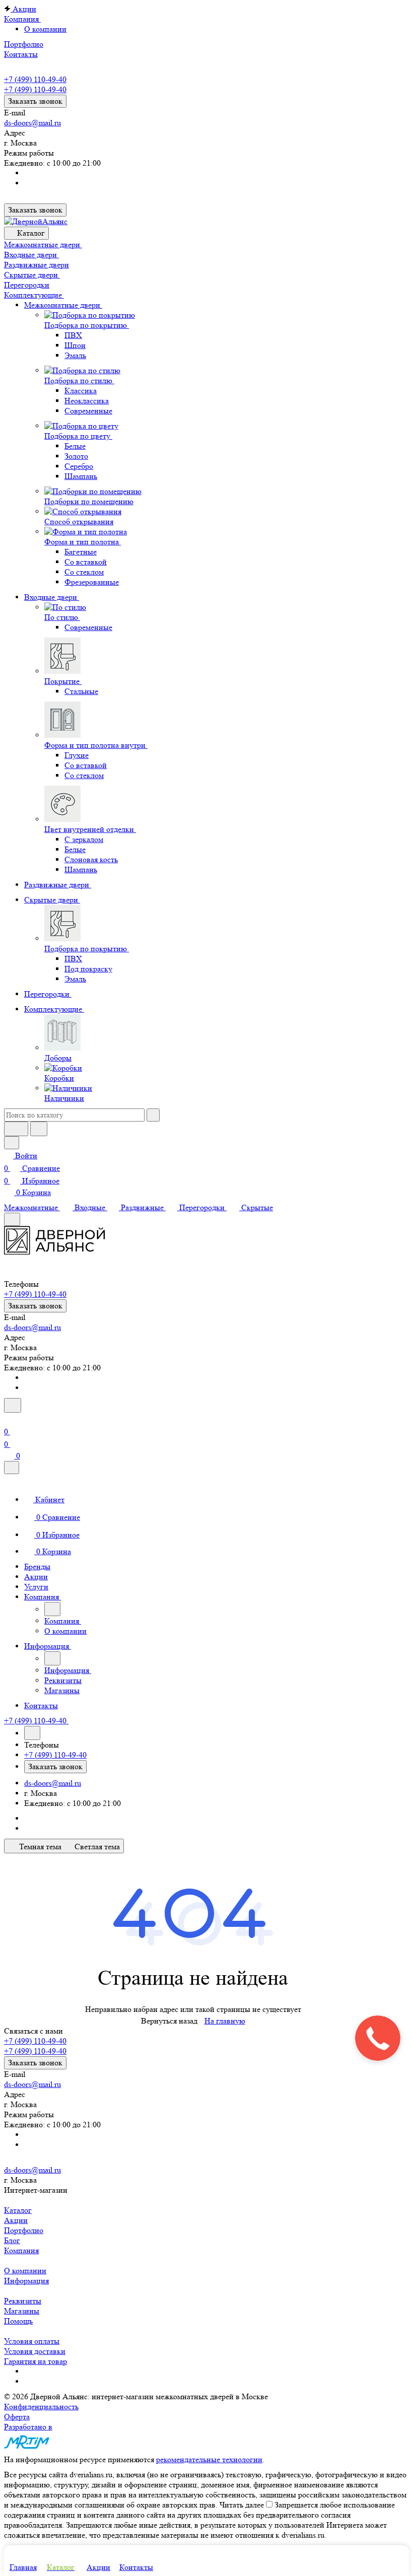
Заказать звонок (35, 101)
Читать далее (242, 2505)
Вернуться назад (169, 2021)
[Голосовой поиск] (16, 1129)
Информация (26, 2281)
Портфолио (24, 2230)
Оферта (17, 2417)
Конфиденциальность (41, 2407)
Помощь (18, 2321)
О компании (45, 29)
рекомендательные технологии (209, 2459)
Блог (12, 2240)
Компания (21, 2250)
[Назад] (52, 1609)
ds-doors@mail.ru (32, 123)
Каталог (18, 2210)
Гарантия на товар (36, 2361)
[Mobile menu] (12, 1219)
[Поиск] (13, 1405)
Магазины (22, 2311)
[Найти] (39, 1129)
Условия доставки (35, 2351)
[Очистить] (153, 1115)
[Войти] (9, 1419)
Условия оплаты (32, 2341)
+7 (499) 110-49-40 (35, 79)
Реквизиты (23, 2301)
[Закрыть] (12, 1468)
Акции (16, 2220)
